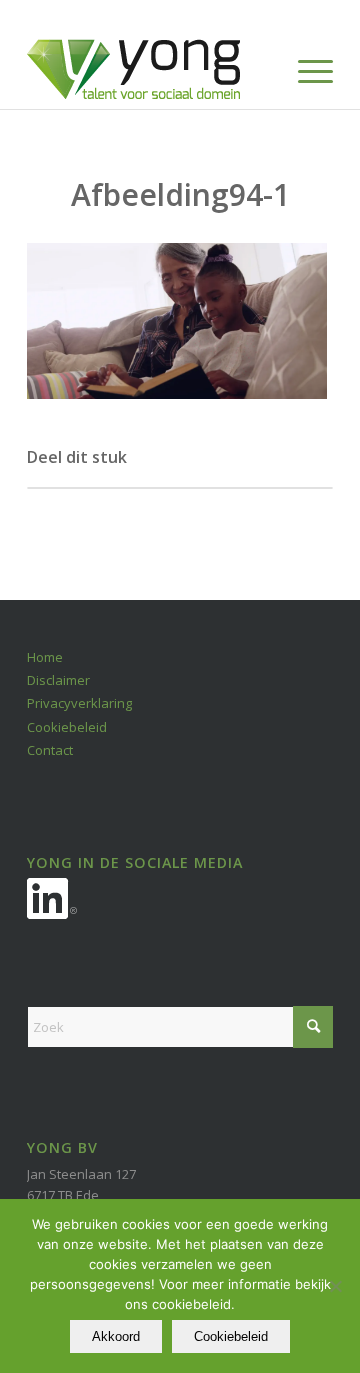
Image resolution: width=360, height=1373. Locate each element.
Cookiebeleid (67, 727)
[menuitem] (305, 69)
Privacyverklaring (79, 703)
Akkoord (116, 1336)
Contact (50, 750)
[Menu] (305, 69)
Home (45, 657)
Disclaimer (58, 680)
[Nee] (335, 1286)
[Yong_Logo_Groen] (149, 69)
